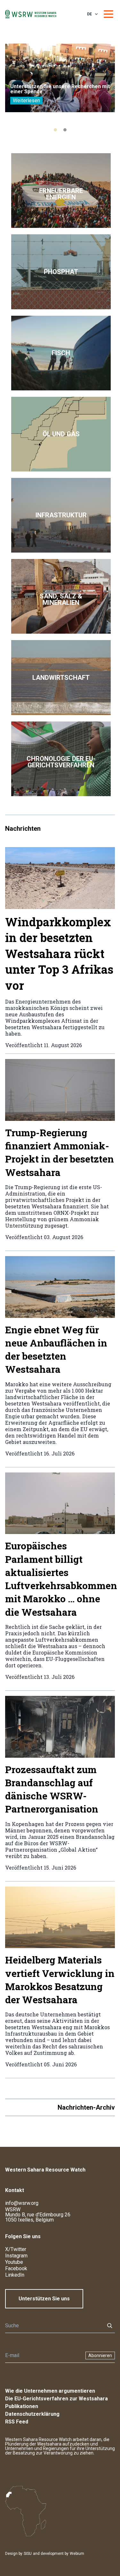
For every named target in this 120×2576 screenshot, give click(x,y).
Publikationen (22, 2406)
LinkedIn (15, 2275)
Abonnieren (100, 2355)
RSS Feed (17, 2422)
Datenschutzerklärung (32, 2414)
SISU (28, 2554)
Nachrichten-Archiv (86, 2107)
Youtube (14, 2262)
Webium (77, 2554)
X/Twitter (16, 2249)
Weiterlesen (26, 100)
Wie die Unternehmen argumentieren (50, 2391)
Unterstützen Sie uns (44, 2299)
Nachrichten (23, 829)
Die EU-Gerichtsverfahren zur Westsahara (56, 2399)
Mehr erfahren (61, 191)
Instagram (16, 2256)
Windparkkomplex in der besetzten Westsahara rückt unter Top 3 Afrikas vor (59, 954)
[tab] (55, 130)
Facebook (16, 2268)
